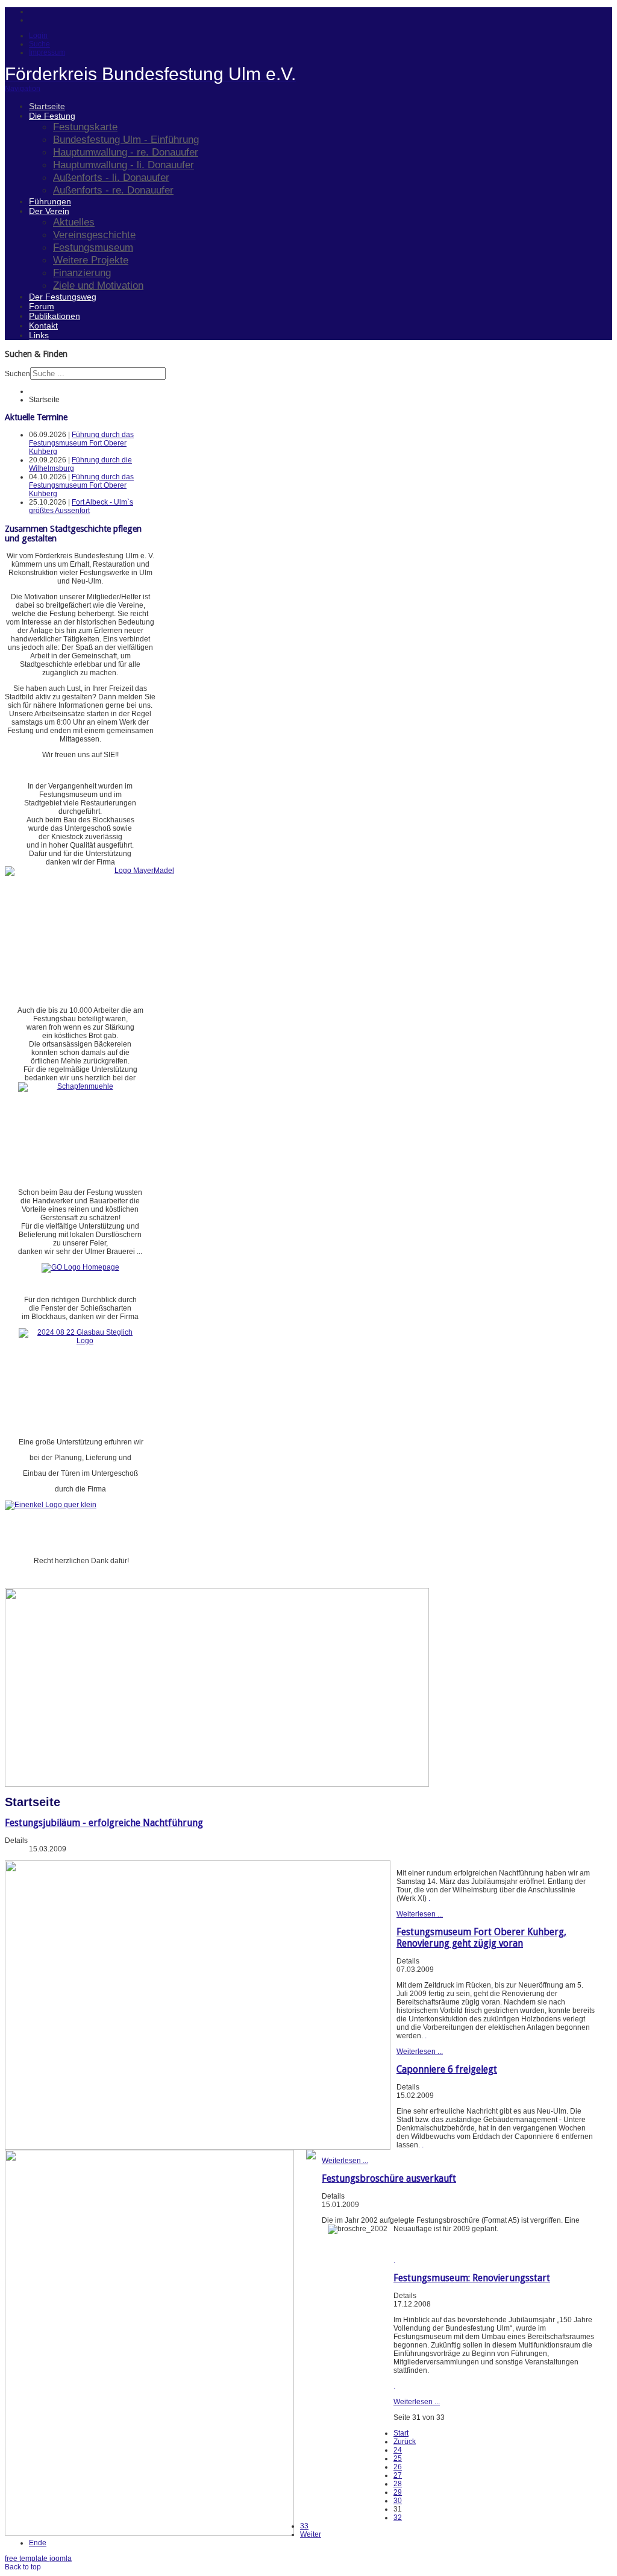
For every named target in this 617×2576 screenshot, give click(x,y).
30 (398, 2501)
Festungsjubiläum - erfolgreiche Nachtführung (104, 1823)
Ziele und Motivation (98, 285)
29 (398, 2492)
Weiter (311, 2534)
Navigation (23, 89)
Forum (42, 306)
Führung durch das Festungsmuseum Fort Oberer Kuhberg (81, 443)
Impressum (47, 52)
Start (401, 2433)
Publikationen (55, 316)
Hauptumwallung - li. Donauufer (124, 165)
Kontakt (43, 326)
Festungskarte (85, 127)
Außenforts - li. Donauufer (111, 177)
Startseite (47, 106)
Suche (39, 44)
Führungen (50, 201)
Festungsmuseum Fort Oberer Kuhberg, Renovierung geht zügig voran (481, 1938)
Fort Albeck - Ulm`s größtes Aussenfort (81, 506)
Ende (38, 2543)
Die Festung (52, 116)
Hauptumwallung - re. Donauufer (126, 152)
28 (398, 2484)
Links (39, 335)
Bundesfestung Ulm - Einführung (126, 139)
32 (398, 2518)
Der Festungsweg (63, 297)
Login (38, 36)
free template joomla (38, 2559)
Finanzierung (82, 272)
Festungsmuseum (93, 247)
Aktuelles (74, 222)
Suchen (17, 374)
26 (398, 2467)
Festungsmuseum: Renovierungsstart (472, 2278)
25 (398, 2458)
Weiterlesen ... (420, 1914)
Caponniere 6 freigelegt (447, 2069)
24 (398, 2450)
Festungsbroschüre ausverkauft (389, 2178)
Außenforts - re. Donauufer (113, 190)
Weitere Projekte (91, 260)
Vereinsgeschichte (94, 235)
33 (304, 2526)
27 (398, 2475)
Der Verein (49, 211)
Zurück (405, 2442)
